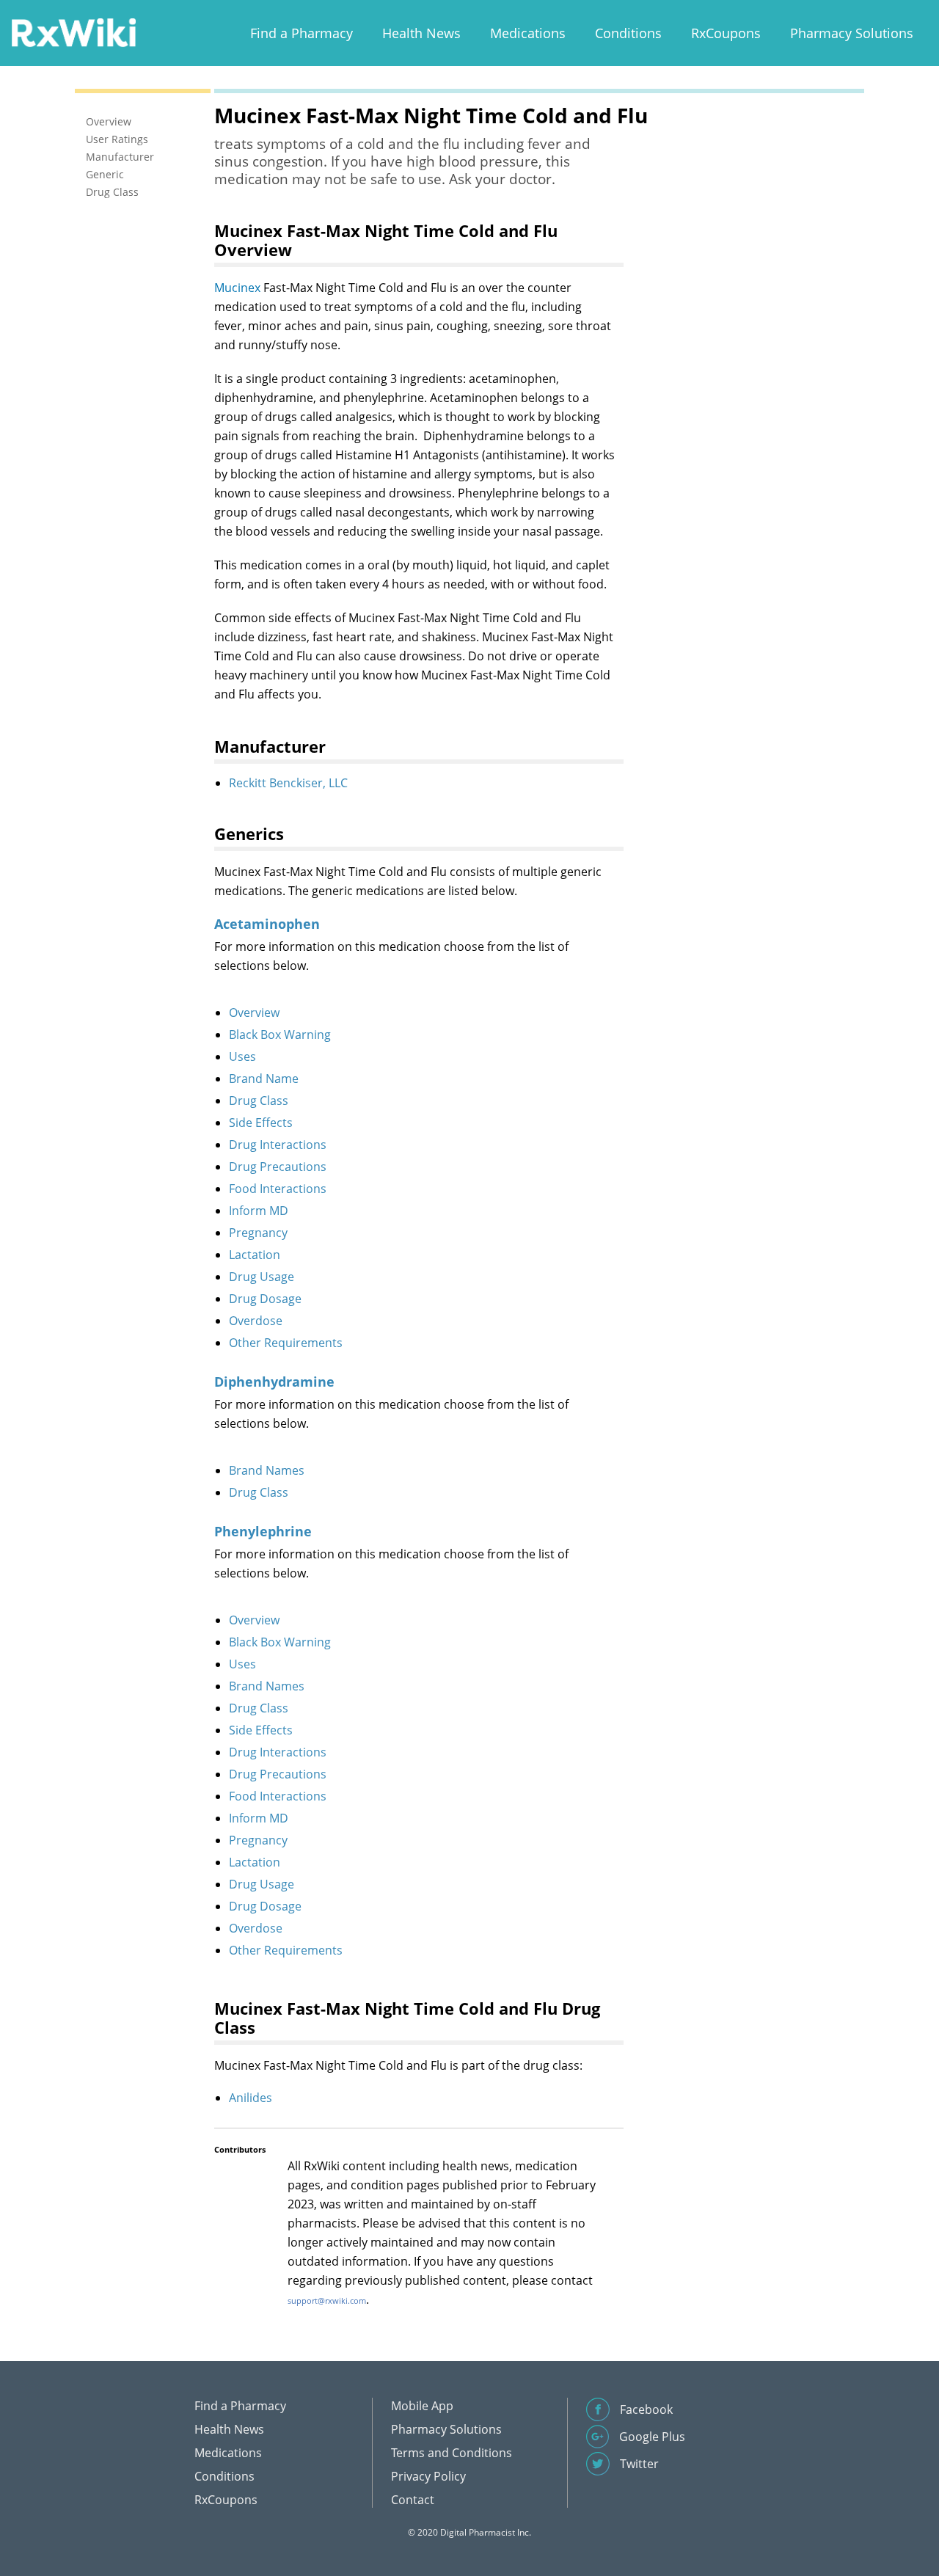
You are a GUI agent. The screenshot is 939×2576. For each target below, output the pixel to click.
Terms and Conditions (452, 2453)
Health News (421, 33)
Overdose (256, 1321)
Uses (242, 1057)
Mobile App (422, 2406)
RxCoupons (726, 33)
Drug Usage (262, 1277)
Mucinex (237, 288)
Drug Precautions (278, 1167)
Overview (254, 1012)
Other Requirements (286, 1343)
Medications (528, 33)
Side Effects (261, 1123)
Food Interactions (278, 1189)
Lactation (255, 1255)
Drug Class (259, 1101)
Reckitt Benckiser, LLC (288, 783)
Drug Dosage (265, 1299)
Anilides (251, 2098)
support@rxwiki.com (327, 2300)
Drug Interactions (278, 1145)
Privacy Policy (428, 2476)
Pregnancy (258, 1233)
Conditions (628, 33)
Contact (413, 2500)
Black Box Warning (280, 1035)
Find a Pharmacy (302, 33)
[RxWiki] (73, 32)
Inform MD (259, 1211)
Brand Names (267, 1470)
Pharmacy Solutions (852, 33)
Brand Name (264, 1079)
